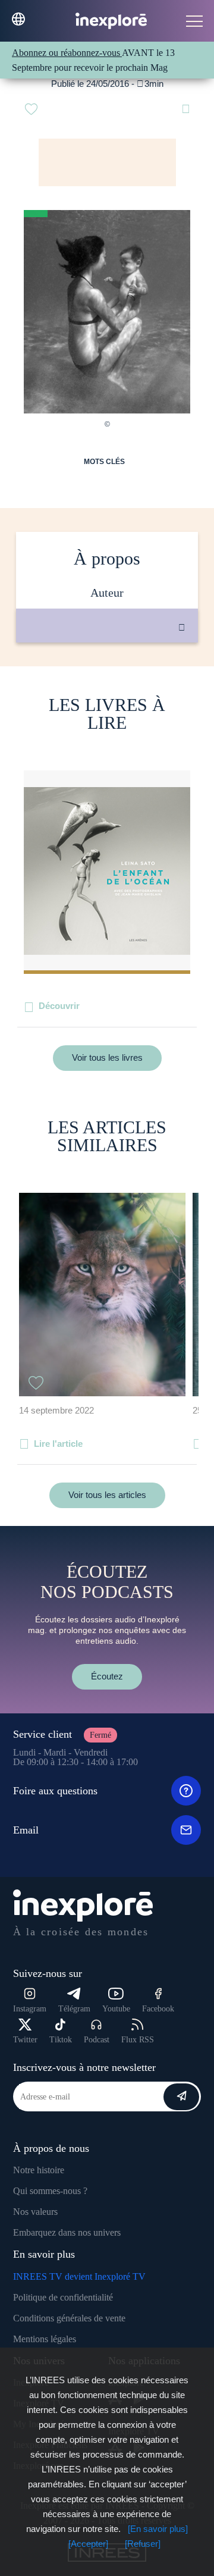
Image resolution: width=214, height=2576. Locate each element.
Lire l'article (58, 1444)
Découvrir (59, 1006)
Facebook (158, 2009)
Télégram (74, 2009)
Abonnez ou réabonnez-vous (67, 53)
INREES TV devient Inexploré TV (79, 2276)
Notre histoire (39, 2170)
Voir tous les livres (107, 1057)
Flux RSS (138, 2040)
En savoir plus (119, 683)
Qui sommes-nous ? (50, 2191)
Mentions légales (45, 2339)
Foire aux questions (55, 1791)
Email (26, 1830)
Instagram (30, 2009)
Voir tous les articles (107, 1495)
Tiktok (61, 2040)
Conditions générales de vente (69, 2318)
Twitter (25, 2040)
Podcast (97, 2040)
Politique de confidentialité (63, 2297)
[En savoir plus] (158, 2529)
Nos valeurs (35, 2212)
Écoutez (107, 1676)
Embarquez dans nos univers (67, 2232)
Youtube (116, 2009)
